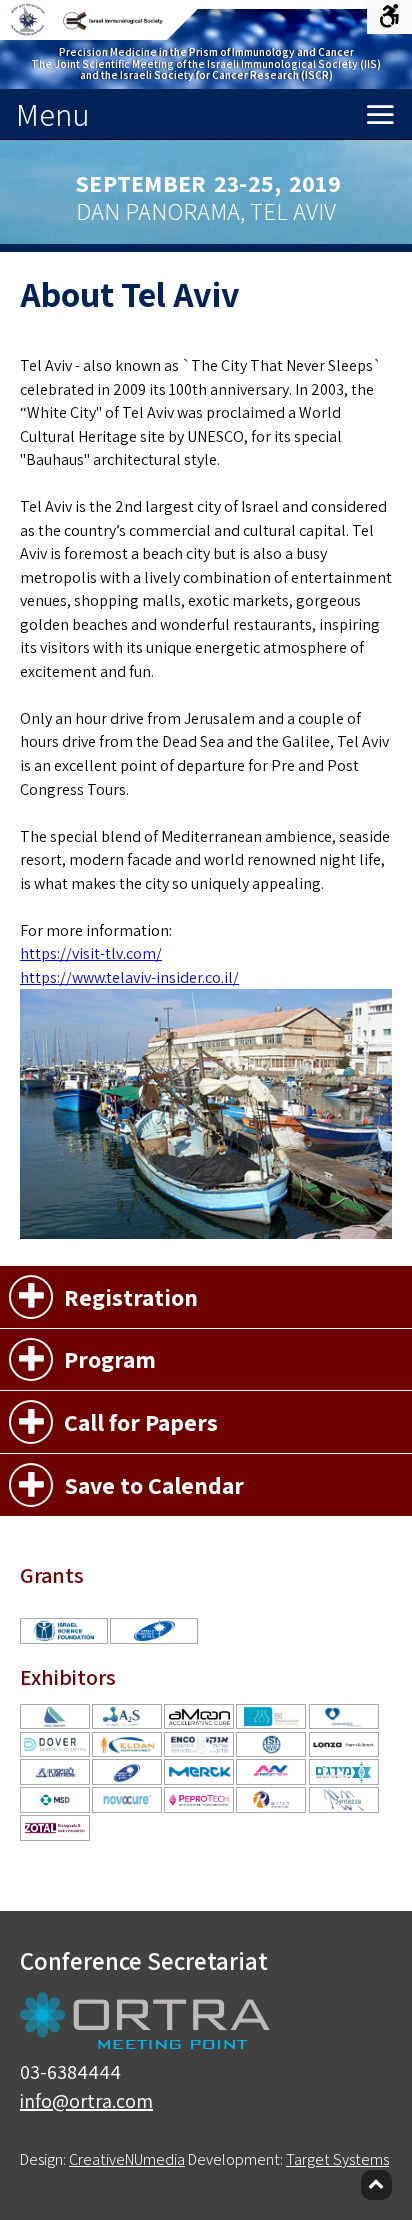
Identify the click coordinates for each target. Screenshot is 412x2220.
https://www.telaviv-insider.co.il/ (129, 977)
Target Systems (337, 2159)
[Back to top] (376, 2185)
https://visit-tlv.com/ (91, 953)
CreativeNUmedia (127, 2159)
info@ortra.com (86, 2101)
